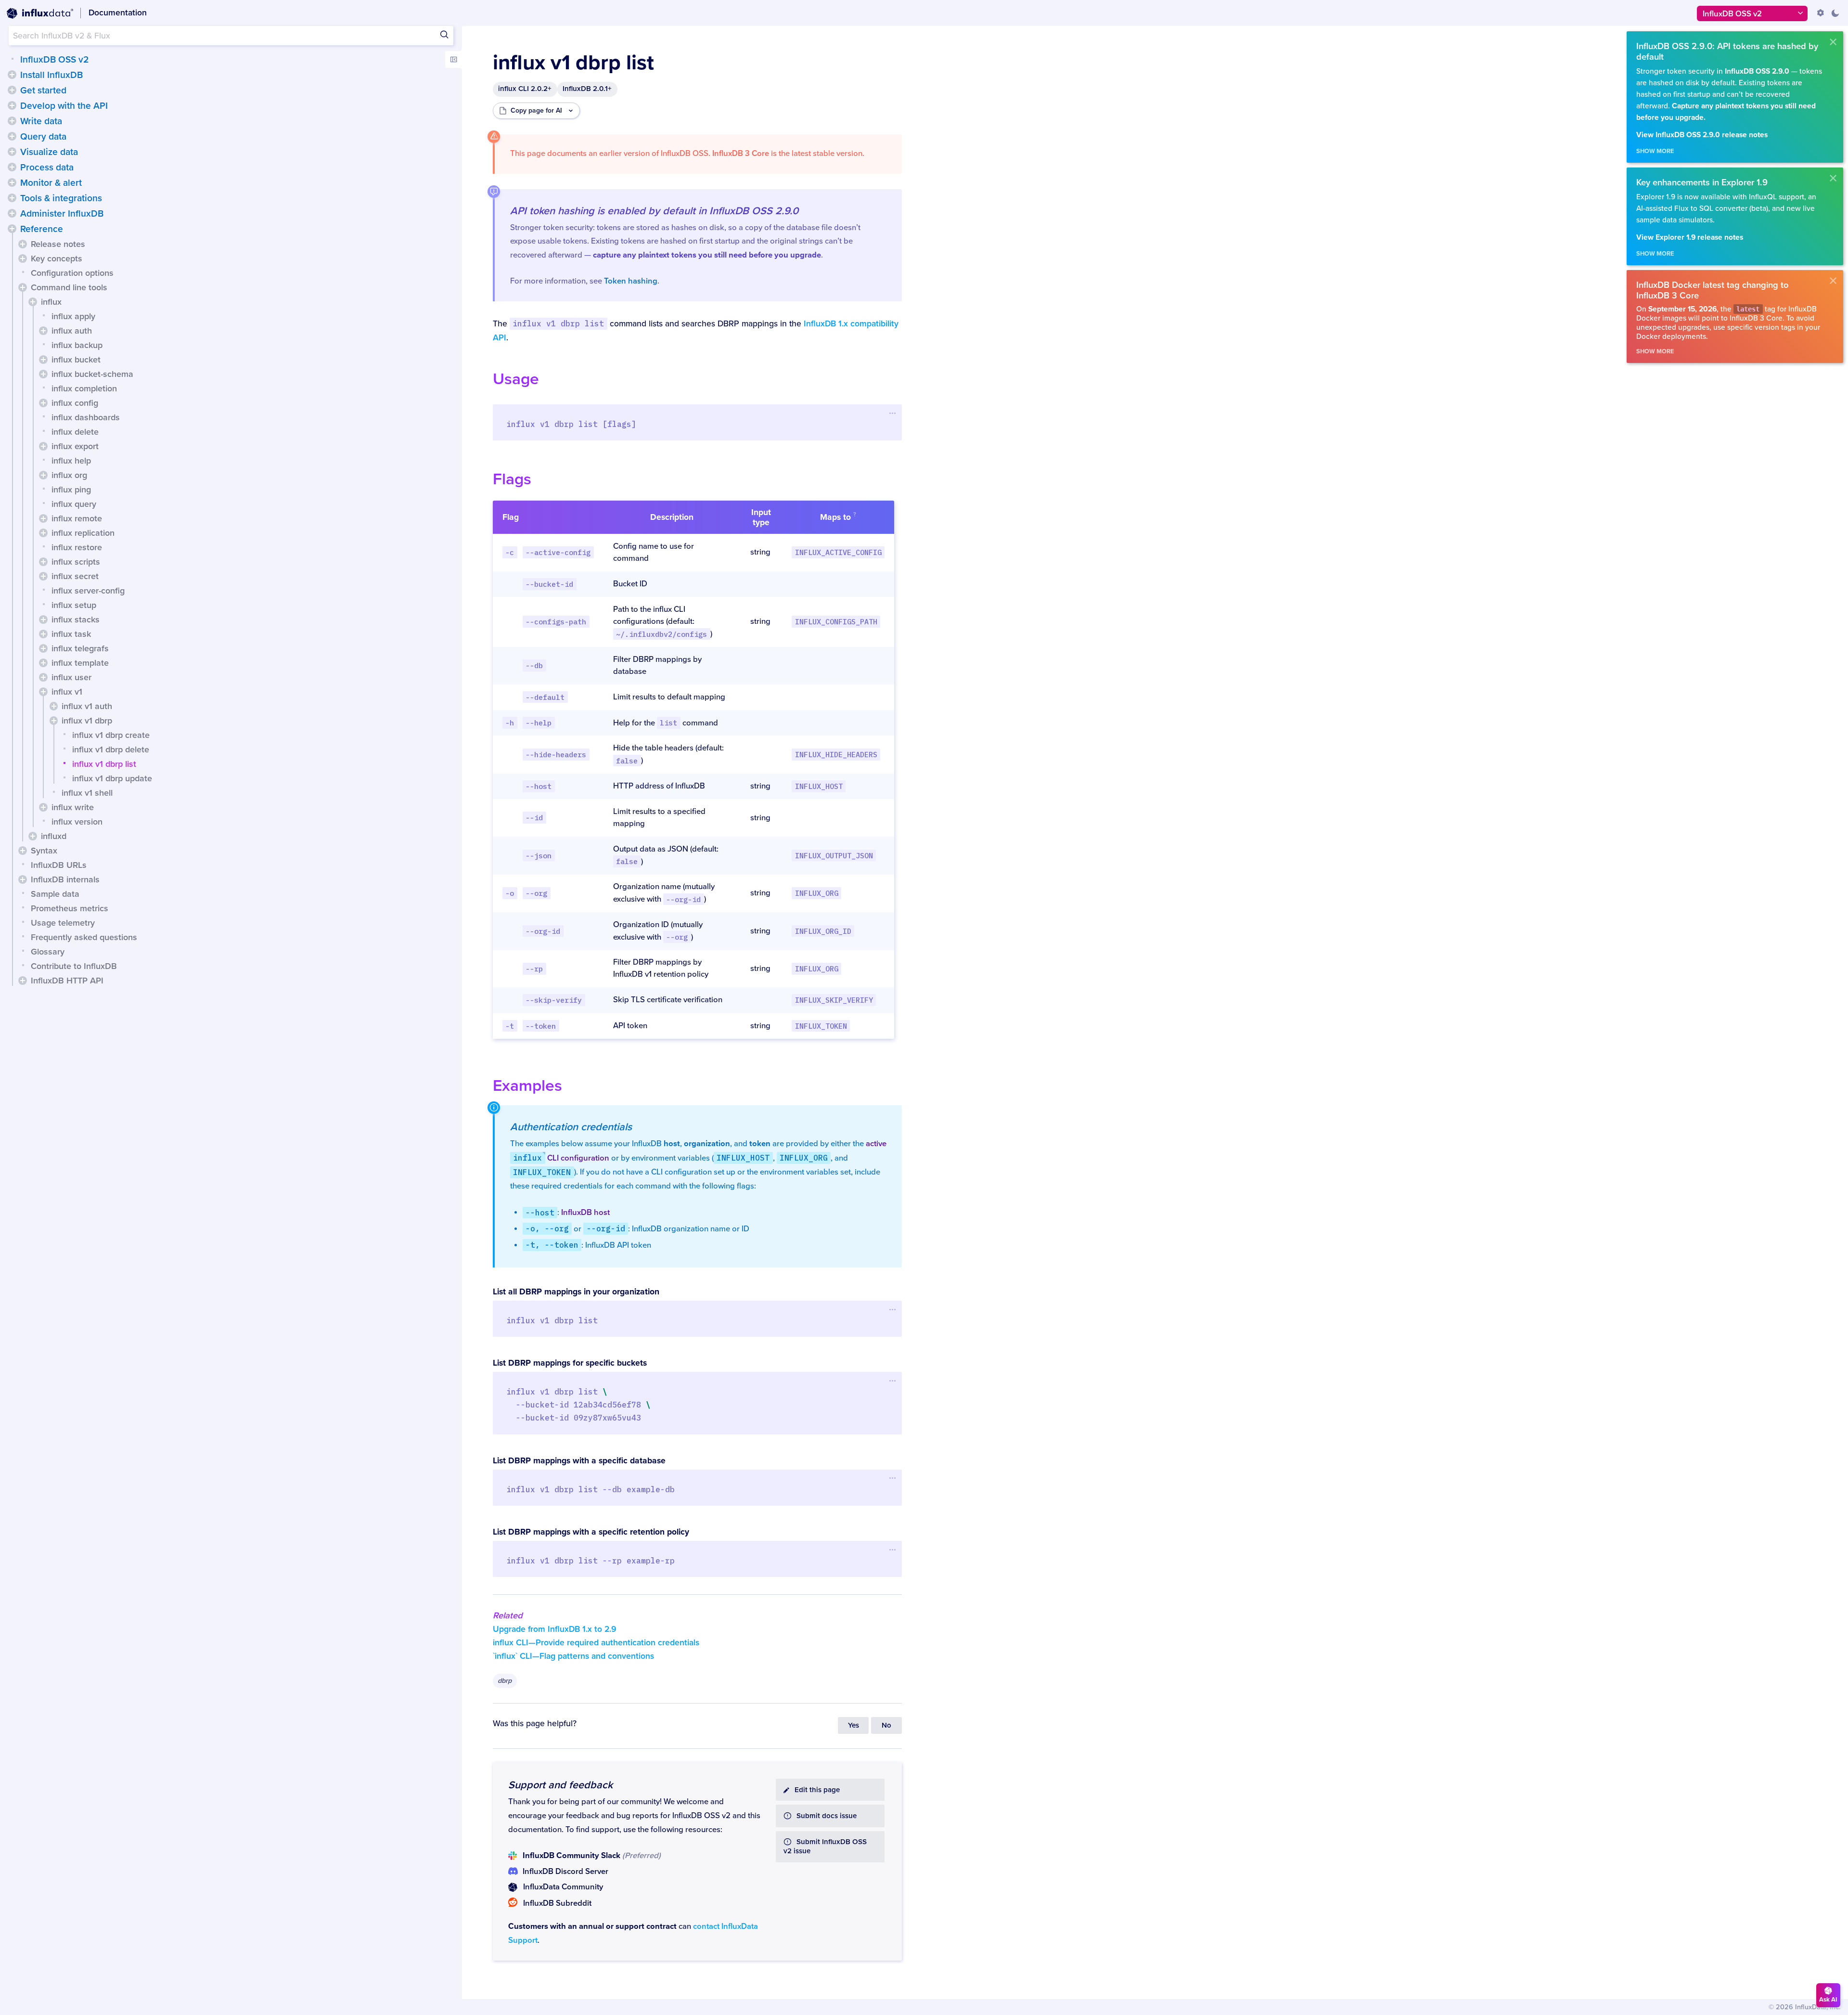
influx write (73, 807)
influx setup (74, 605)
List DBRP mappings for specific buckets (570, 1363)
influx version (77, 822)
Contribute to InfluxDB (74, 966)
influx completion (84, 388)
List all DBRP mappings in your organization (576, 1292)
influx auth (72, 331)
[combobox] (231, 36)
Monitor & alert (51, 183)
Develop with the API (64, 106)
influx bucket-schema (92, 374)
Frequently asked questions (84, 937)
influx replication (83, 533)
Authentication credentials (571, 1127)
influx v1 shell (87, 793)
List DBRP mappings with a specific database (579, 1461)
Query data (43, 137)
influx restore (77, 547)
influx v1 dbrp (87, 721)
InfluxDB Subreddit (557, 1903)
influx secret (75, 576)
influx (51, 302)
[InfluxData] (40, 13)
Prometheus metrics (70, 908)
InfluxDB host (585, 1213)
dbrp (505, 1681)
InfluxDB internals (65, 879)
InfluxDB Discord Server (565, 1872)
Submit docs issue (827, 1816)
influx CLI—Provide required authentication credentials (596, 1643)
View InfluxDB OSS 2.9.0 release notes (1702, 135)
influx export (75, 446)
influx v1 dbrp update (112, 778)
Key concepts (57, 258)
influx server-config (88, 591)
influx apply (73, 316)
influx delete (75, 432)
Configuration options (72, 273)
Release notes (58, 244)
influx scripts (76, 562)
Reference (42, 229)
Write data (41, 121)
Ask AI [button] (1828, 2000)
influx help (71, 461)
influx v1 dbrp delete (111, 749)
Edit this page (817, 1790)
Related (508, 1615)
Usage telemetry (63, 923)
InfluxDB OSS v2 (54, 60)
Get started (43, 90)
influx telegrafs (80, 648)
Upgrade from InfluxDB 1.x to (555, 1629)
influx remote (77, 518)
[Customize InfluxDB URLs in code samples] (1821, 13)
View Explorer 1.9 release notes (1690, 238)
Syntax (44, 851)
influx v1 (67, 692)
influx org (69, 475)
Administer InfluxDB (62, 214)
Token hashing (631, 281)
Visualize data (49, 152)
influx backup (77, 345)
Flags (512, 479)
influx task (71, 634)
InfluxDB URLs (59, 865)
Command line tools (69, 287)
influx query (74, 504)
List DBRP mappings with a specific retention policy (591, 1532)
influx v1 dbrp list (104, 764)
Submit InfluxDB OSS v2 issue (825, 1847)
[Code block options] (892, 413)
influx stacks (76, 620)
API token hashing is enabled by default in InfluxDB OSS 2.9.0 (654, 211)
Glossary (48, 952)
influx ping (71, 490)
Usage (516, 379)
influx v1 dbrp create (111, 735)
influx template (80, 663)
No (886, 1725)
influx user (71, 677)
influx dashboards (86, 417)
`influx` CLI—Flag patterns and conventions (573, 1656)
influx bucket (76, 360)
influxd (54, 836)
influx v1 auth (87, 706)
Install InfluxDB (51, 75)
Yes (853, 1725)
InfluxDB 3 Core (741, 154)
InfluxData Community (563, 1887)
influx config (75, 403)
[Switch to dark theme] (1835, 13)
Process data (47, 168)
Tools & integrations (61, 198)
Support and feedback (560, 1785)
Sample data (55, 894)
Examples (527, 1086)
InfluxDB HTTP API (67, 981)
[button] (12, 75)
